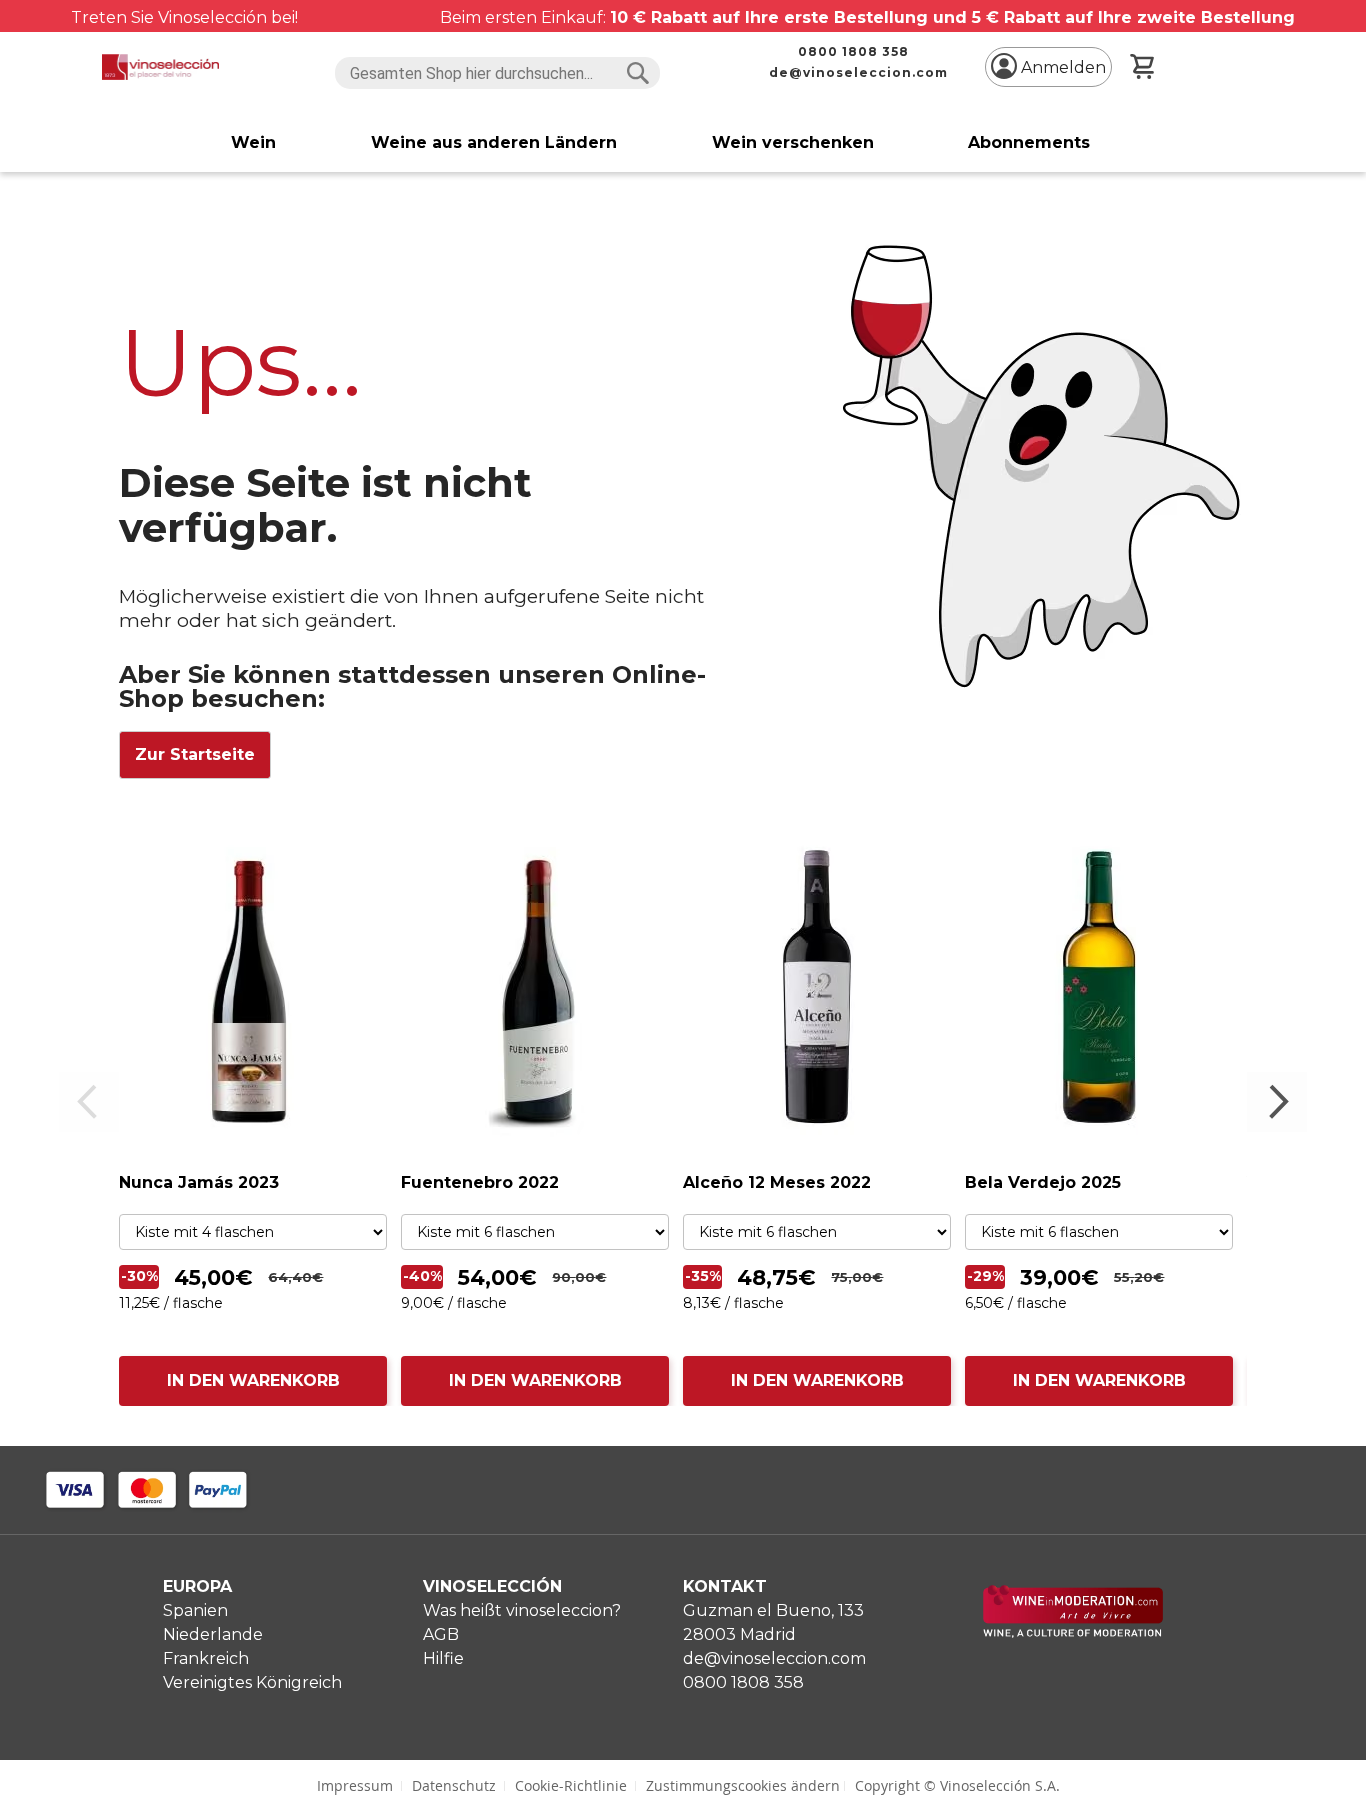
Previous (89, 1102)
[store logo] (160, 67)
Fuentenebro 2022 (480, 1182)
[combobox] (497, 73)
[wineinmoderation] (1073, 1632)
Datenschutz (454, 1785)
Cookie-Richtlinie (571, 1785)
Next (1277, 1102)
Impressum (355, 1785)
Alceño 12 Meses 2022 (777, 1182)
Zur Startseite (195, 754)
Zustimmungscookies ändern (743, 1785)
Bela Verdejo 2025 (1043, 1182)
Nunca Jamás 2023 (199, 1182)
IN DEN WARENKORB (253, 1380)
